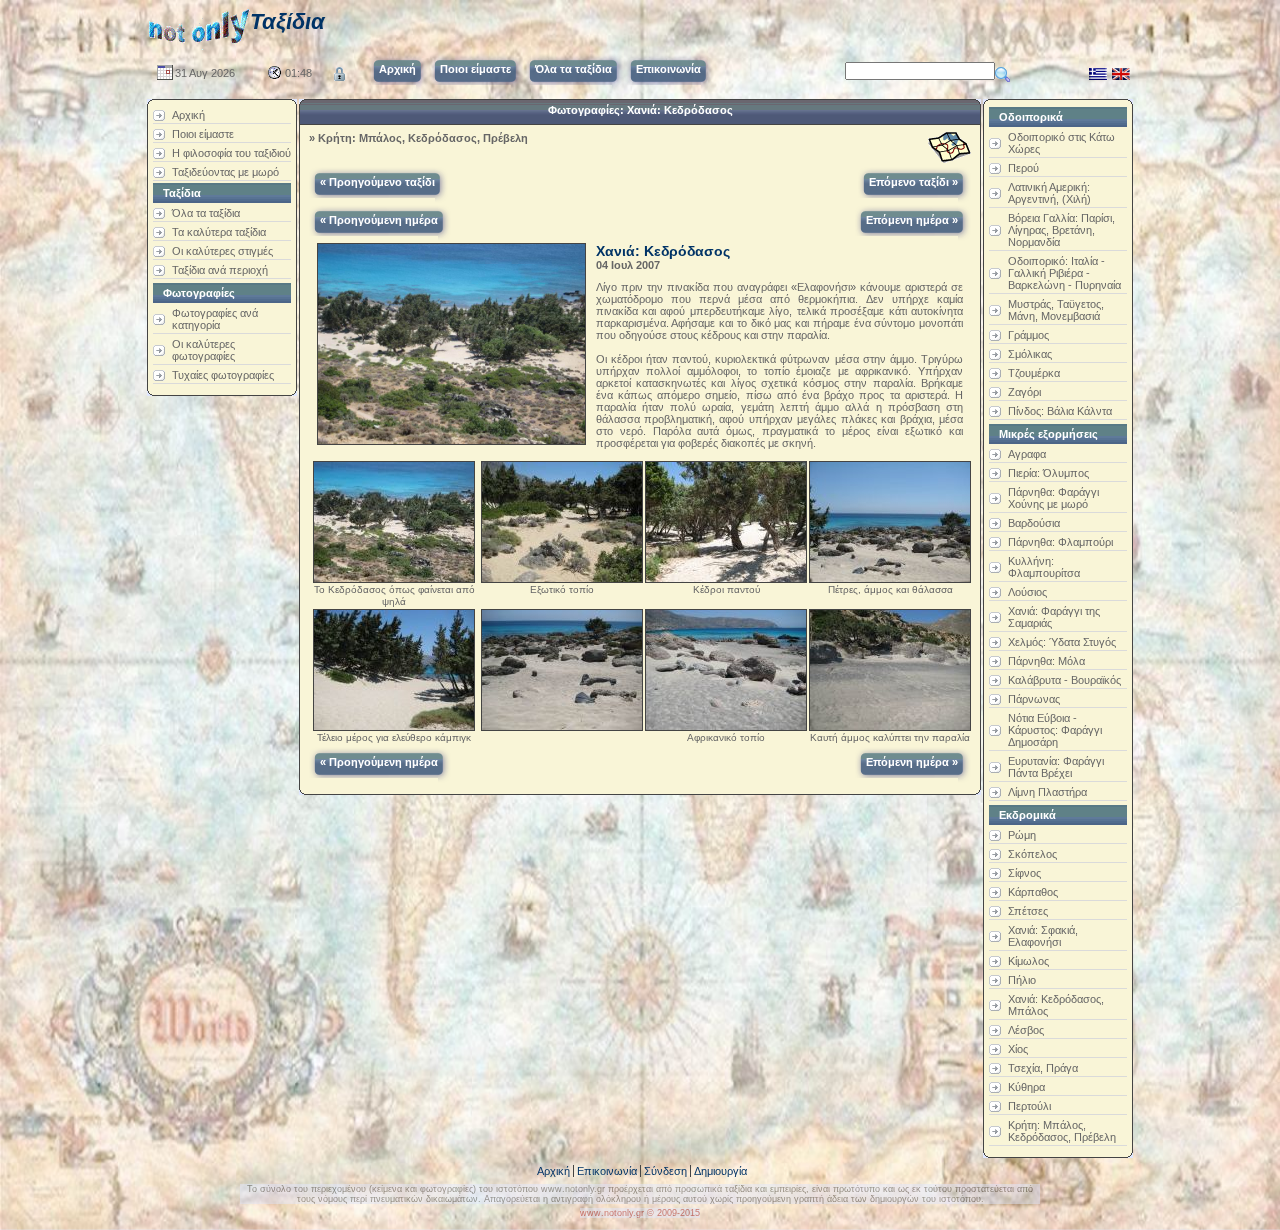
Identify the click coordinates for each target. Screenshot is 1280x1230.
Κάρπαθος (1033, 892)
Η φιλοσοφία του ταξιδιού (231, 153)
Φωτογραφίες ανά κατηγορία (215, 319)
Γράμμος (1028, 335)
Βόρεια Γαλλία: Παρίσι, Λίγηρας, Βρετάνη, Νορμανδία (1061, 230)
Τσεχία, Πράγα (1043, 1068)
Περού (1023, 168)
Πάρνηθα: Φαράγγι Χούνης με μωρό (1053, 498)
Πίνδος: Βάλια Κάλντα (1060, 411)
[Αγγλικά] (1121, 70)
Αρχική (188, 115)
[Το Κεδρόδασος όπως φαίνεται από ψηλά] (394, 518)
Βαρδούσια (1034, 523)
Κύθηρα (1026, 1087)
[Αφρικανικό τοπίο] (726, 666)
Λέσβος (1026, 1030)
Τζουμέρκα (1034, 373)
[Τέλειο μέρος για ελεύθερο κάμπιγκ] (394, 666)
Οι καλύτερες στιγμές (222, 251)
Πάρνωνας (1034, 699)
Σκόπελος (1032, 854)
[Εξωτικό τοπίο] (562, 518)
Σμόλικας (1030, 354)
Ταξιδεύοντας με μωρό (225, 172)
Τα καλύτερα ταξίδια (219, 232)
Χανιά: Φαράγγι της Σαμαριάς (1054, 617)
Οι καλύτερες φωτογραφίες (203, 350)
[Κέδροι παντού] (726, 518)
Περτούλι (1029, 1106)
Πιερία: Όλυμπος (1048, 473)
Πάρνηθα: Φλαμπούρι (1060, 542)
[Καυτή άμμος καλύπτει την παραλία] (890, 666)
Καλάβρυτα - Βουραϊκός (1064, 680)
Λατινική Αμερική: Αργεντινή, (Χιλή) (1049, 193)
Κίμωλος (1028, 961)
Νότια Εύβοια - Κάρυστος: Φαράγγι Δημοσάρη (1055, 730)
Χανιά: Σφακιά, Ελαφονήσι (1043, 936)
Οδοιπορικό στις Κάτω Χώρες (1061, 143)
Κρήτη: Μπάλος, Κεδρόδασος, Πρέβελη (423, 138)
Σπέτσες (1028, 911)
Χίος (1018, 1049)
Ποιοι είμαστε (203, 134)
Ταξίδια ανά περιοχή (220, 270)
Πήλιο (1022, 980)
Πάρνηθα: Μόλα (1046, 661)
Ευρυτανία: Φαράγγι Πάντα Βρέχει (1056, 767)
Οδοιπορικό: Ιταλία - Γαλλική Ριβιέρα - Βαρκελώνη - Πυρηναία (1064, 273)
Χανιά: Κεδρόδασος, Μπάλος (1056, 1005)
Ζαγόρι (1024, 392)
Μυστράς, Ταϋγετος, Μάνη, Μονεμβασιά (1056, 310)
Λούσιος (1027, 592)
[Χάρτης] (949, 147)
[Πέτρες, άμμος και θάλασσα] (890, 518)
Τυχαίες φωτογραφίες (223, 375)
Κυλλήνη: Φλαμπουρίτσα (1044, 567)
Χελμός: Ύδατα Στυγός (1062, 642)
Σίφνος (1024, 873)
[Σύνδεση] (339, 70)
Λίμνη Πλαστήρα (1047, 792)
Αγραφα (1027, 454)
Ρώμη (1022, 835)
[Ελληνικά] (1098, 70)
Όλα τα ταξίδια (206, 213)
